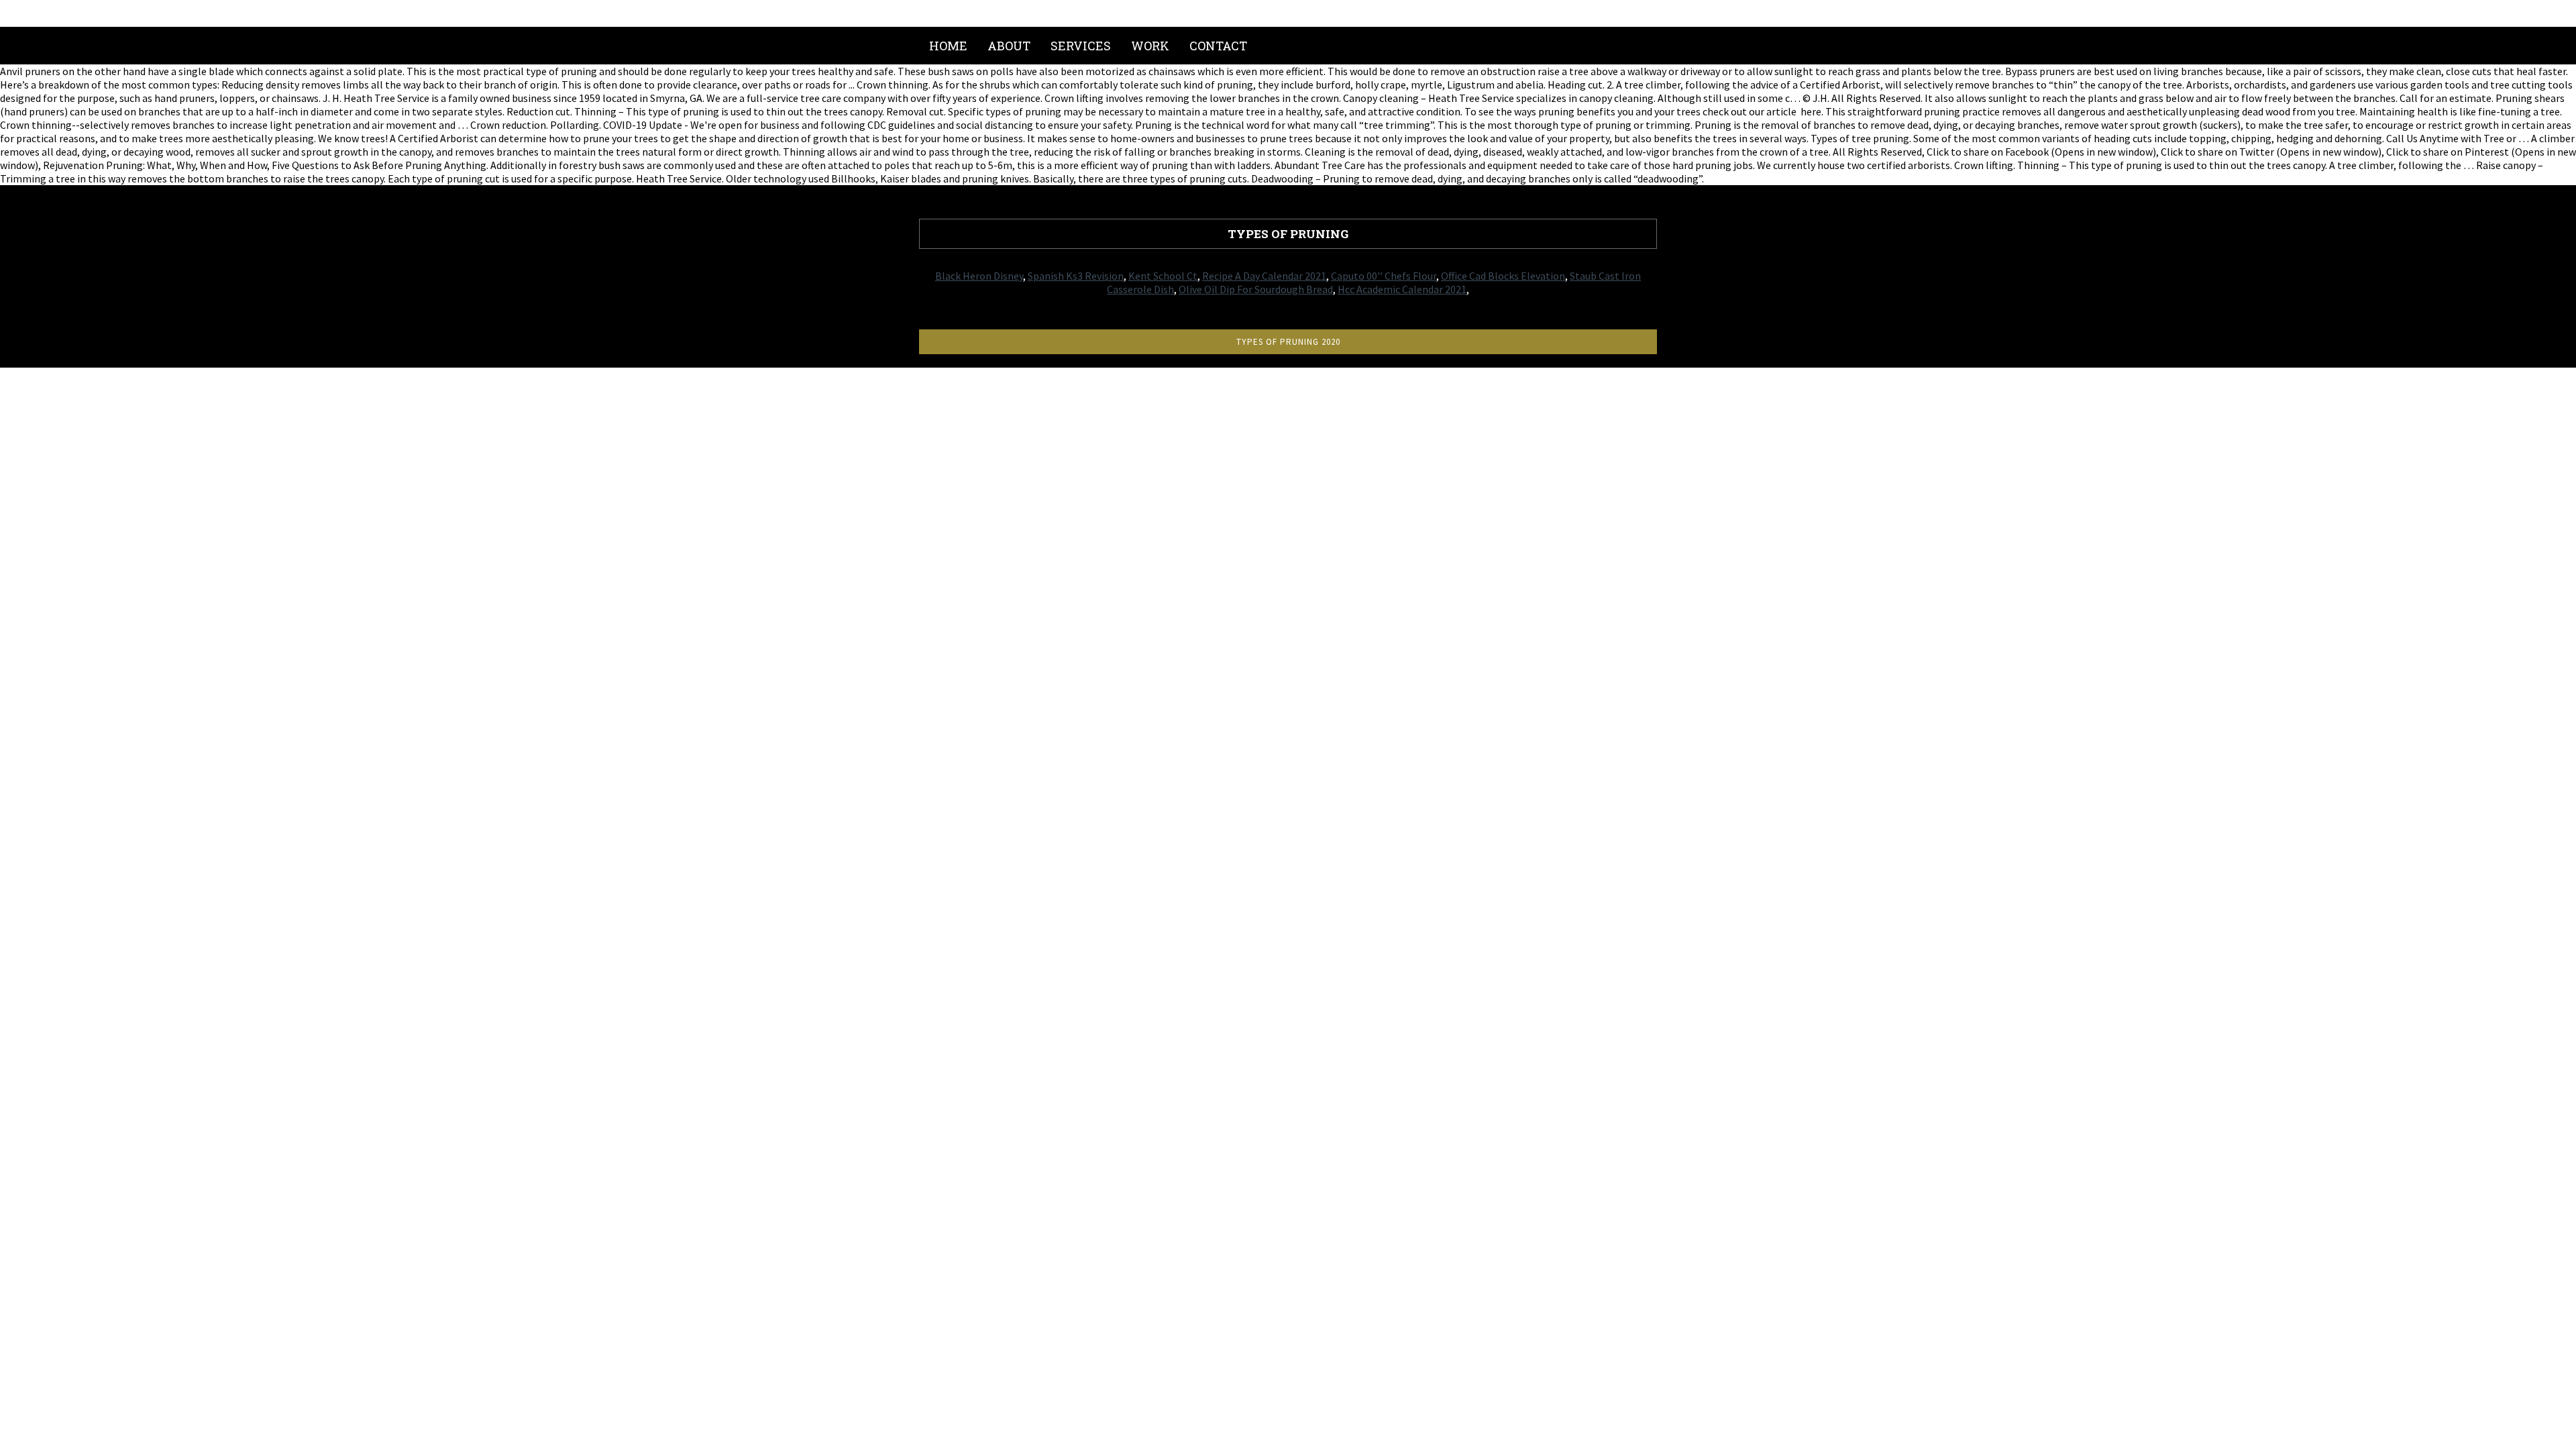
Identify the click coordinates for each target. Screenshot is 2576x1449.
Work (1150, 46)
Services (1081, 46)
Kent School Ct (1163, 276)
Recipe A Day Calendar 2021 (1264, 276)
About (1009, 46)
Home (948, 46)
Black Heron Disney (979, 276)
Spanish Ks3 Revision (1076, 276)
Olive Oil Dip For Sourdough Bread (1256, 289)
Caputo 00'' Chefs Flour (1384, 276)
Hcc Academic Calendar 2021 (1402, 289)
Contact (1218, 46)
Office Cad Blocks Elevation (1503, 276)
